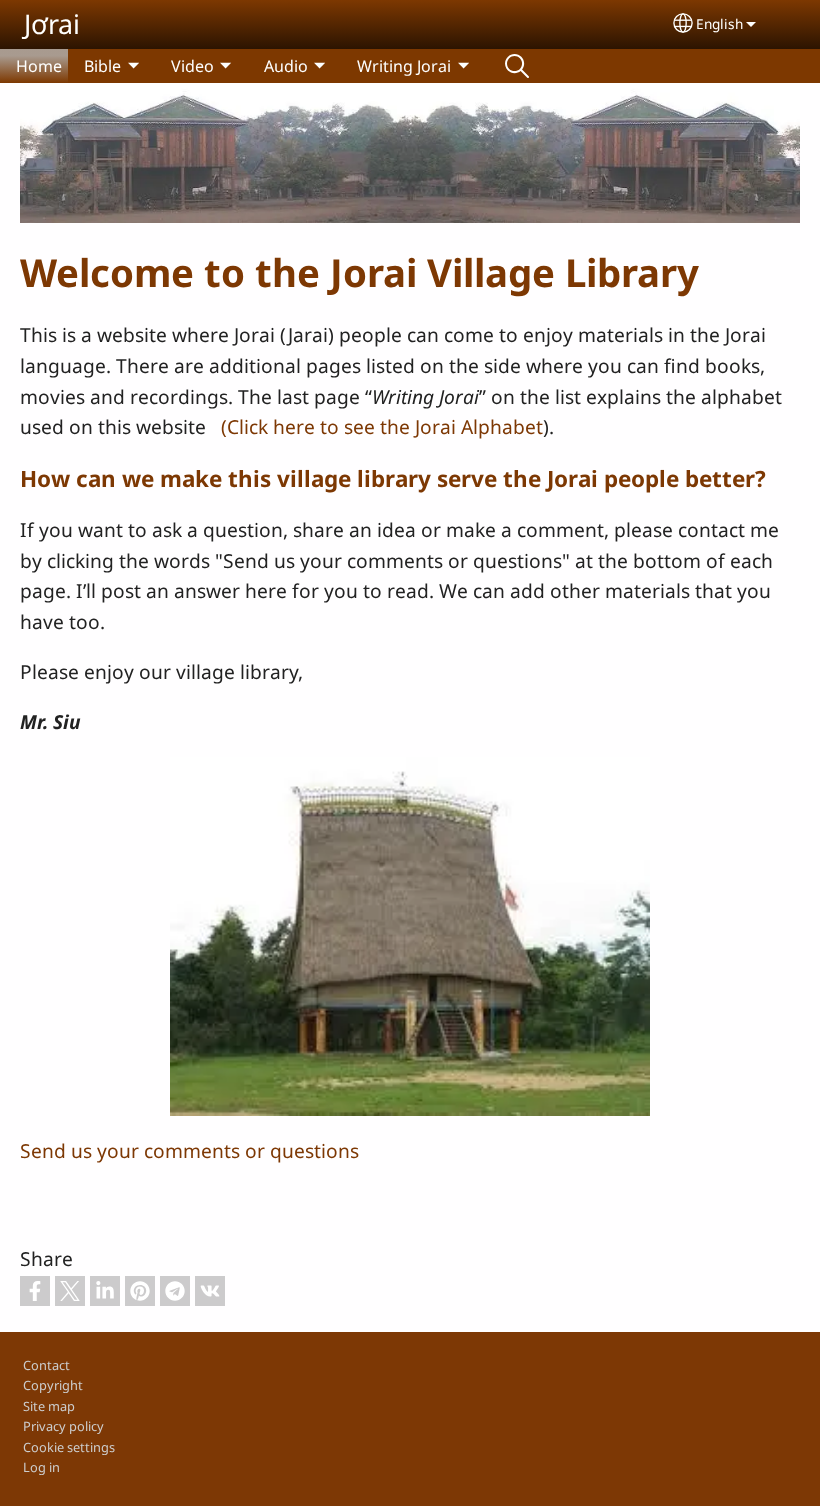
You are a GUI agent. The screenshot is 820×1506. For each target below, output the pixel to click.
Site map (49, 1406)
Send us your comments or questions (189, 1150)
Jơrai (52, 23)
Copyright (53, 1385)
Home (39, 66)
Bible (102, 66)
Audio (286, 66)
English (719, 23)
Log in (41, 1467)
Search (517, 66)
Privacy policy (63, 1426)
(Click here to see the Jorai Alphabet (382, 426)
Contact (46, 1365)
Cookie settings (69, 1447)
